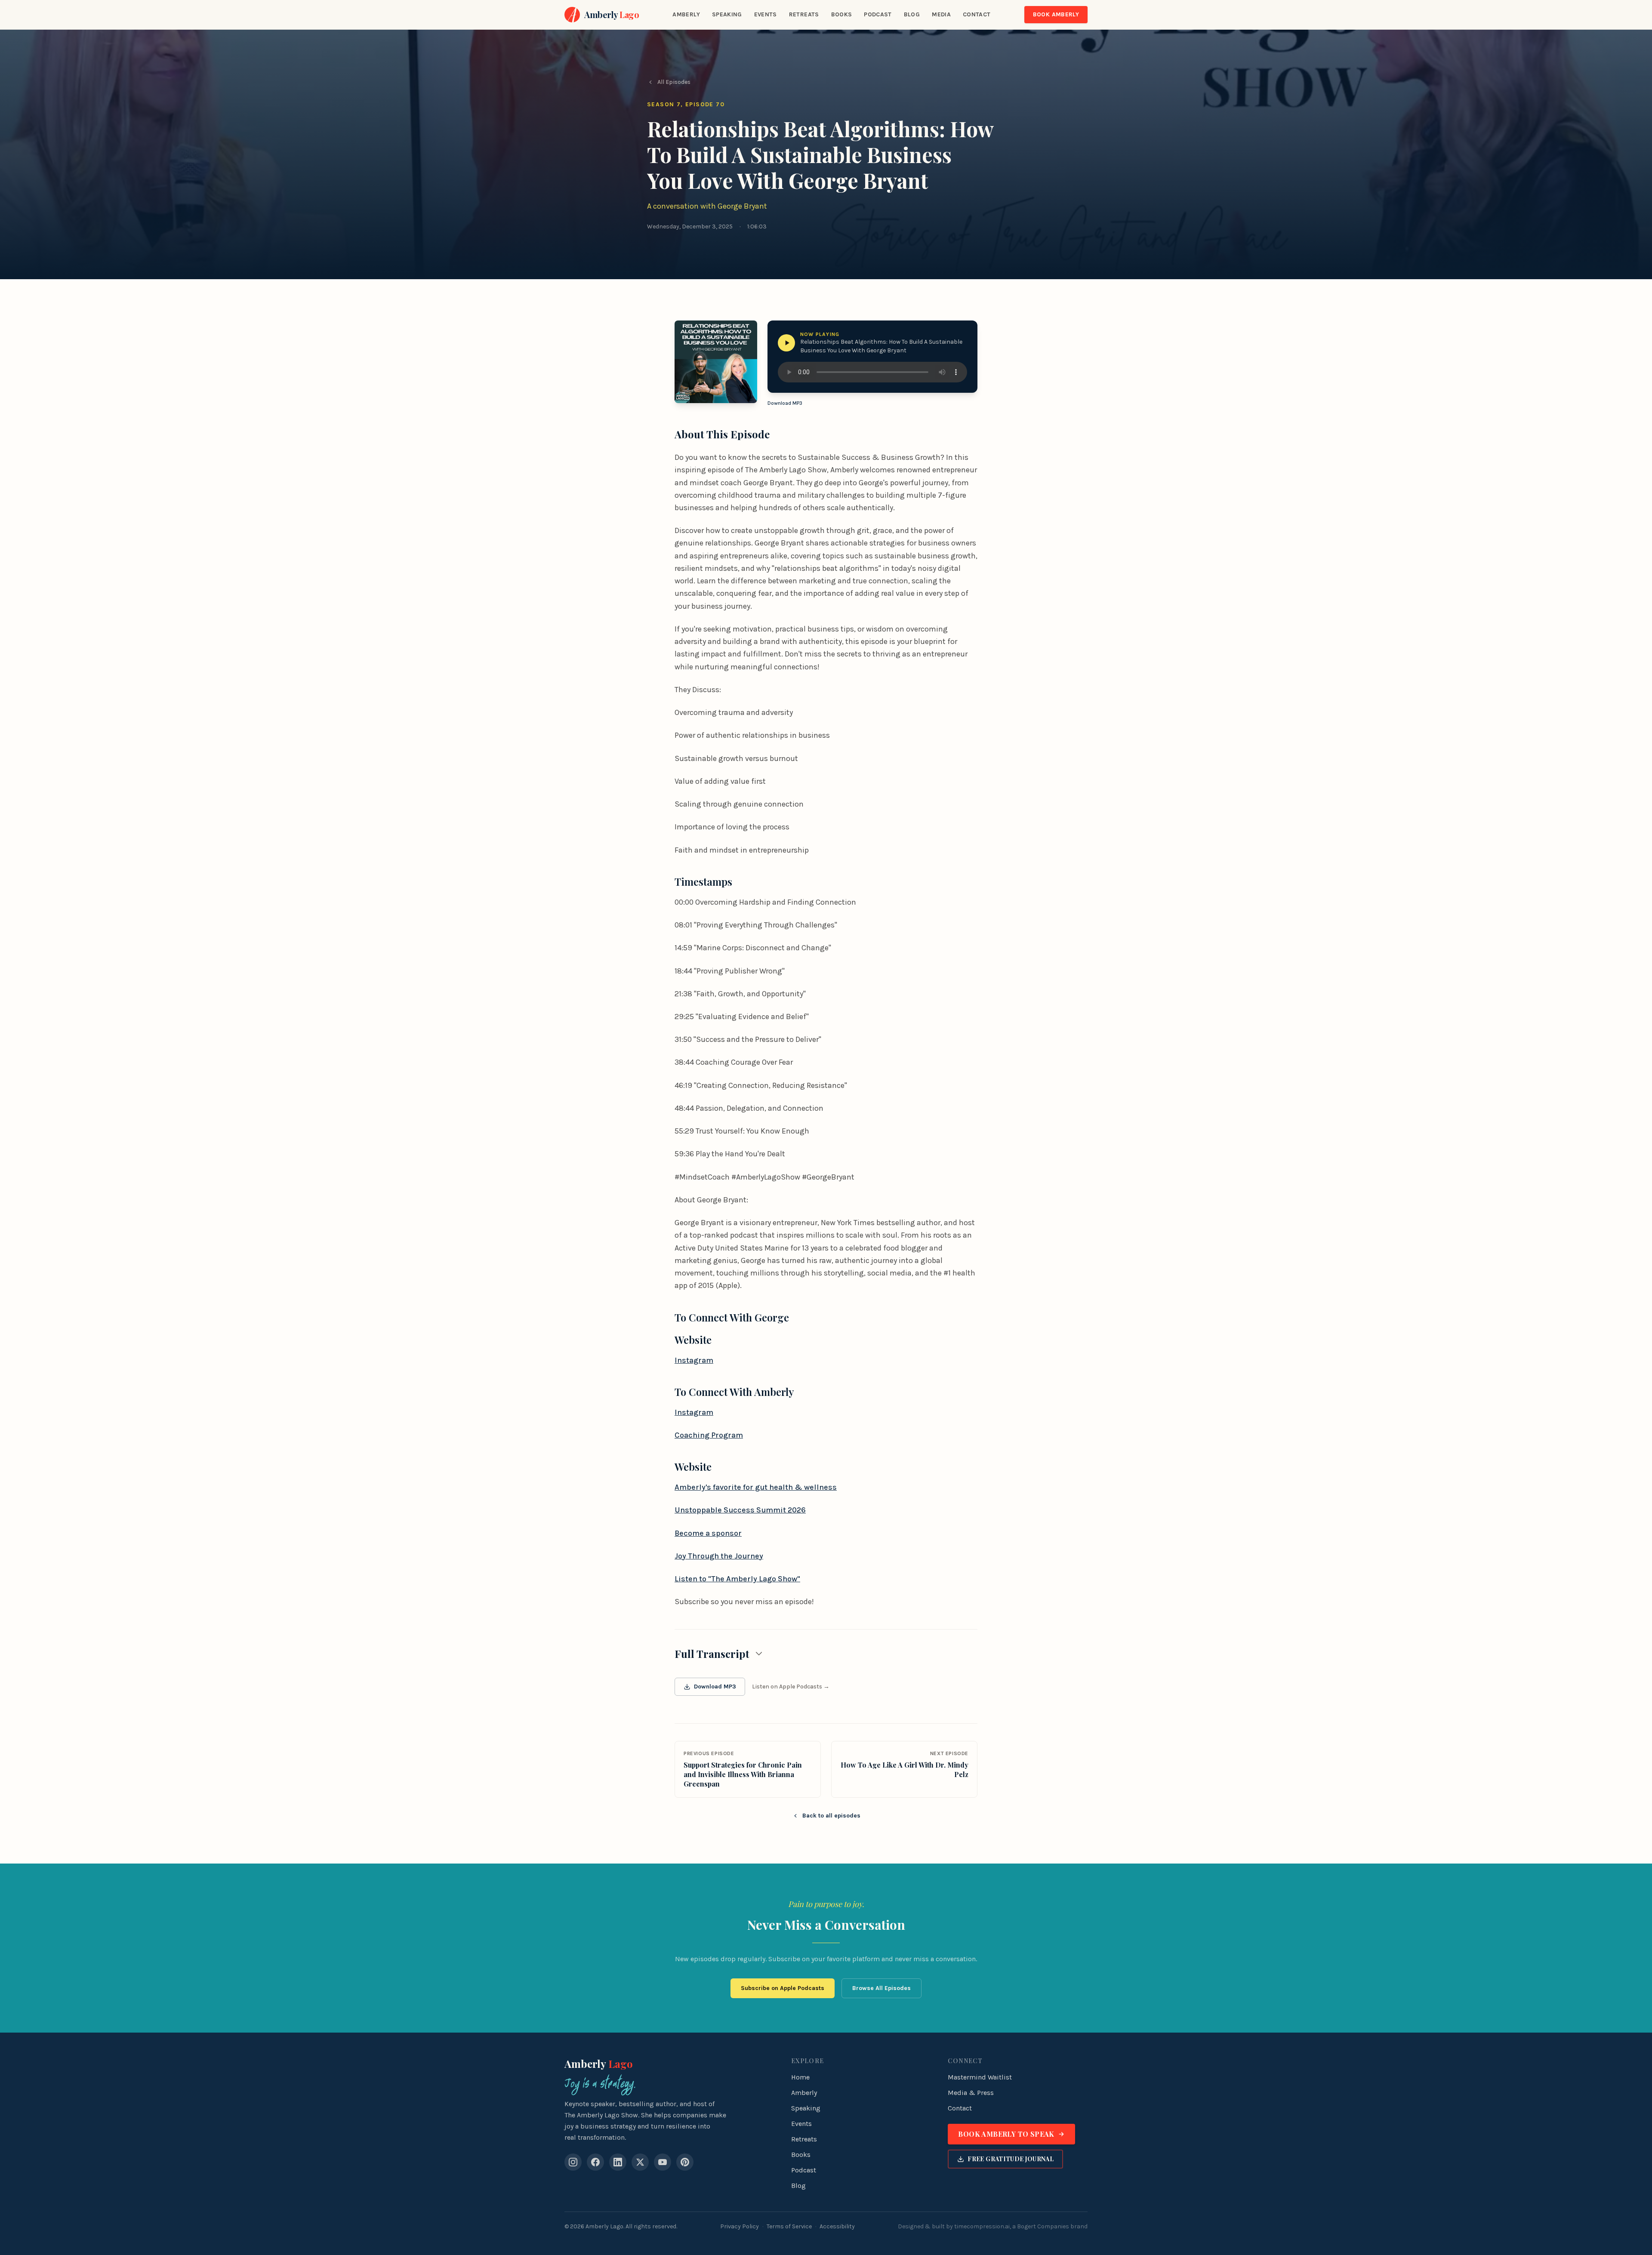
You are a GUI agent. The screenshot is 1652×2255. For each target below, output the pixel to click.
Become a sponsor (708, 1533)
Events (766, 14)
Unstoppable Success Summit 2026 (740, 1510)
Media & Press (971, 2093)
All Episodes (674, 82)
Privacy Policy (740, 2226)
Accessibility (837, 2226)
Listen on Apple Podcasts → (791, 1687)
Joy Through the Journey (719, 1556)
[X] (640, 2162)
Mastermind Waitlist (980, 2077)
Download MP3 (785, 403)
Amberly (686, 14)
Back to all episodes (831, 1816)
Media (941, 14)
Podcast (878, 14)
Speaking (727, 14)
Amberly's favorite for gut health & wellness (756, 1487)
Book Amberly (1056, 14)
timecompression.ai (982, 2226)
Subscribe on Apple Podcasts (783, 1988)
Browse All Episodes (881, 1988)
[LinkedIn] (618, 2162)
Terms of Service (789, 2226)
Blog (912, 14)
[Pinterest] (685, 2162)
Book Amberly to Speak (1006, 2134)
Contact (977, 14)
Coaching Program (709, 1435)
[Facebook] (595, 2162)
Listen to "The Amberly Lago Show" (737, 1579)
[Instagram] (573, 2162)
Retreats (804, 14)
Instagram (694, 1360)
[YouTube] (663, 2162)
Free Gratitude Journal (1011, 2159)
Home (800, 2077)
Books (842, 14)
